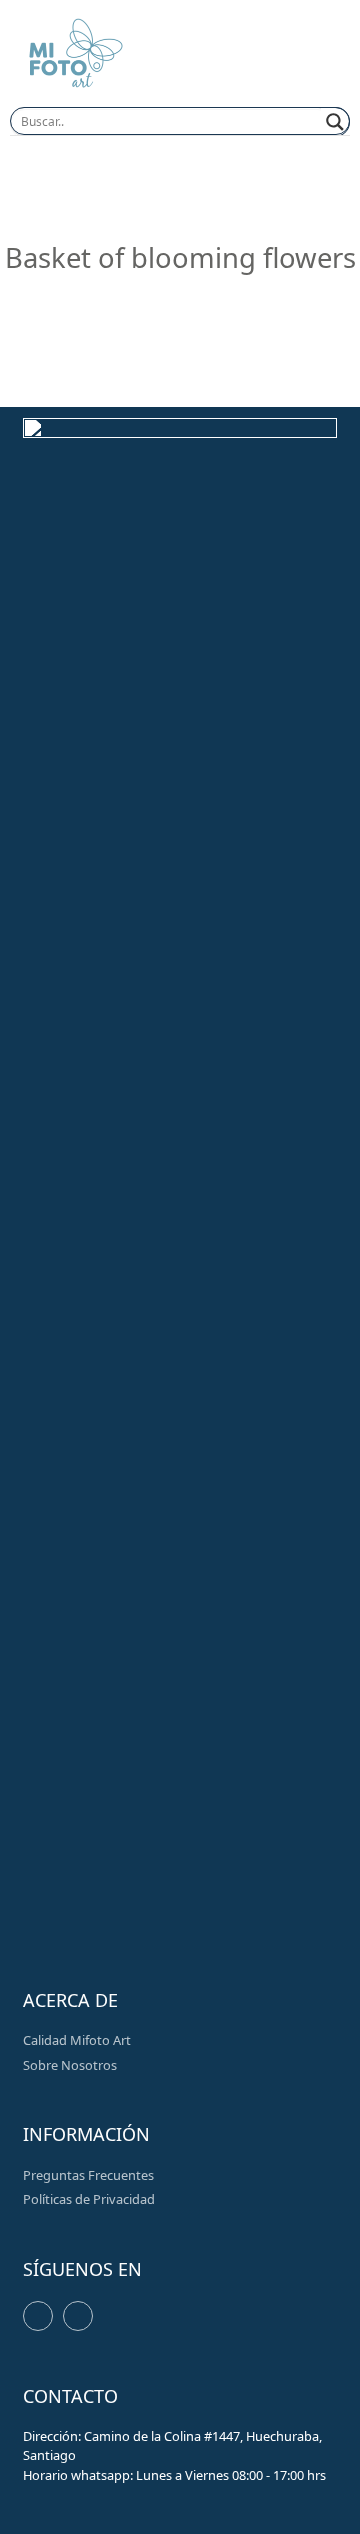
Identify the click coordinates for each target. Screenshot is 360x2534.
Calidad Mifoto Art (77, 2040)
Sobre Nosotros (70, 2065)
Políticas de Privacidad (89, 2199)
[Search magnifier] (335, 122)
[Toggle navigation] (315, 57)
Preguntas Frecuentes (88, 2175)
